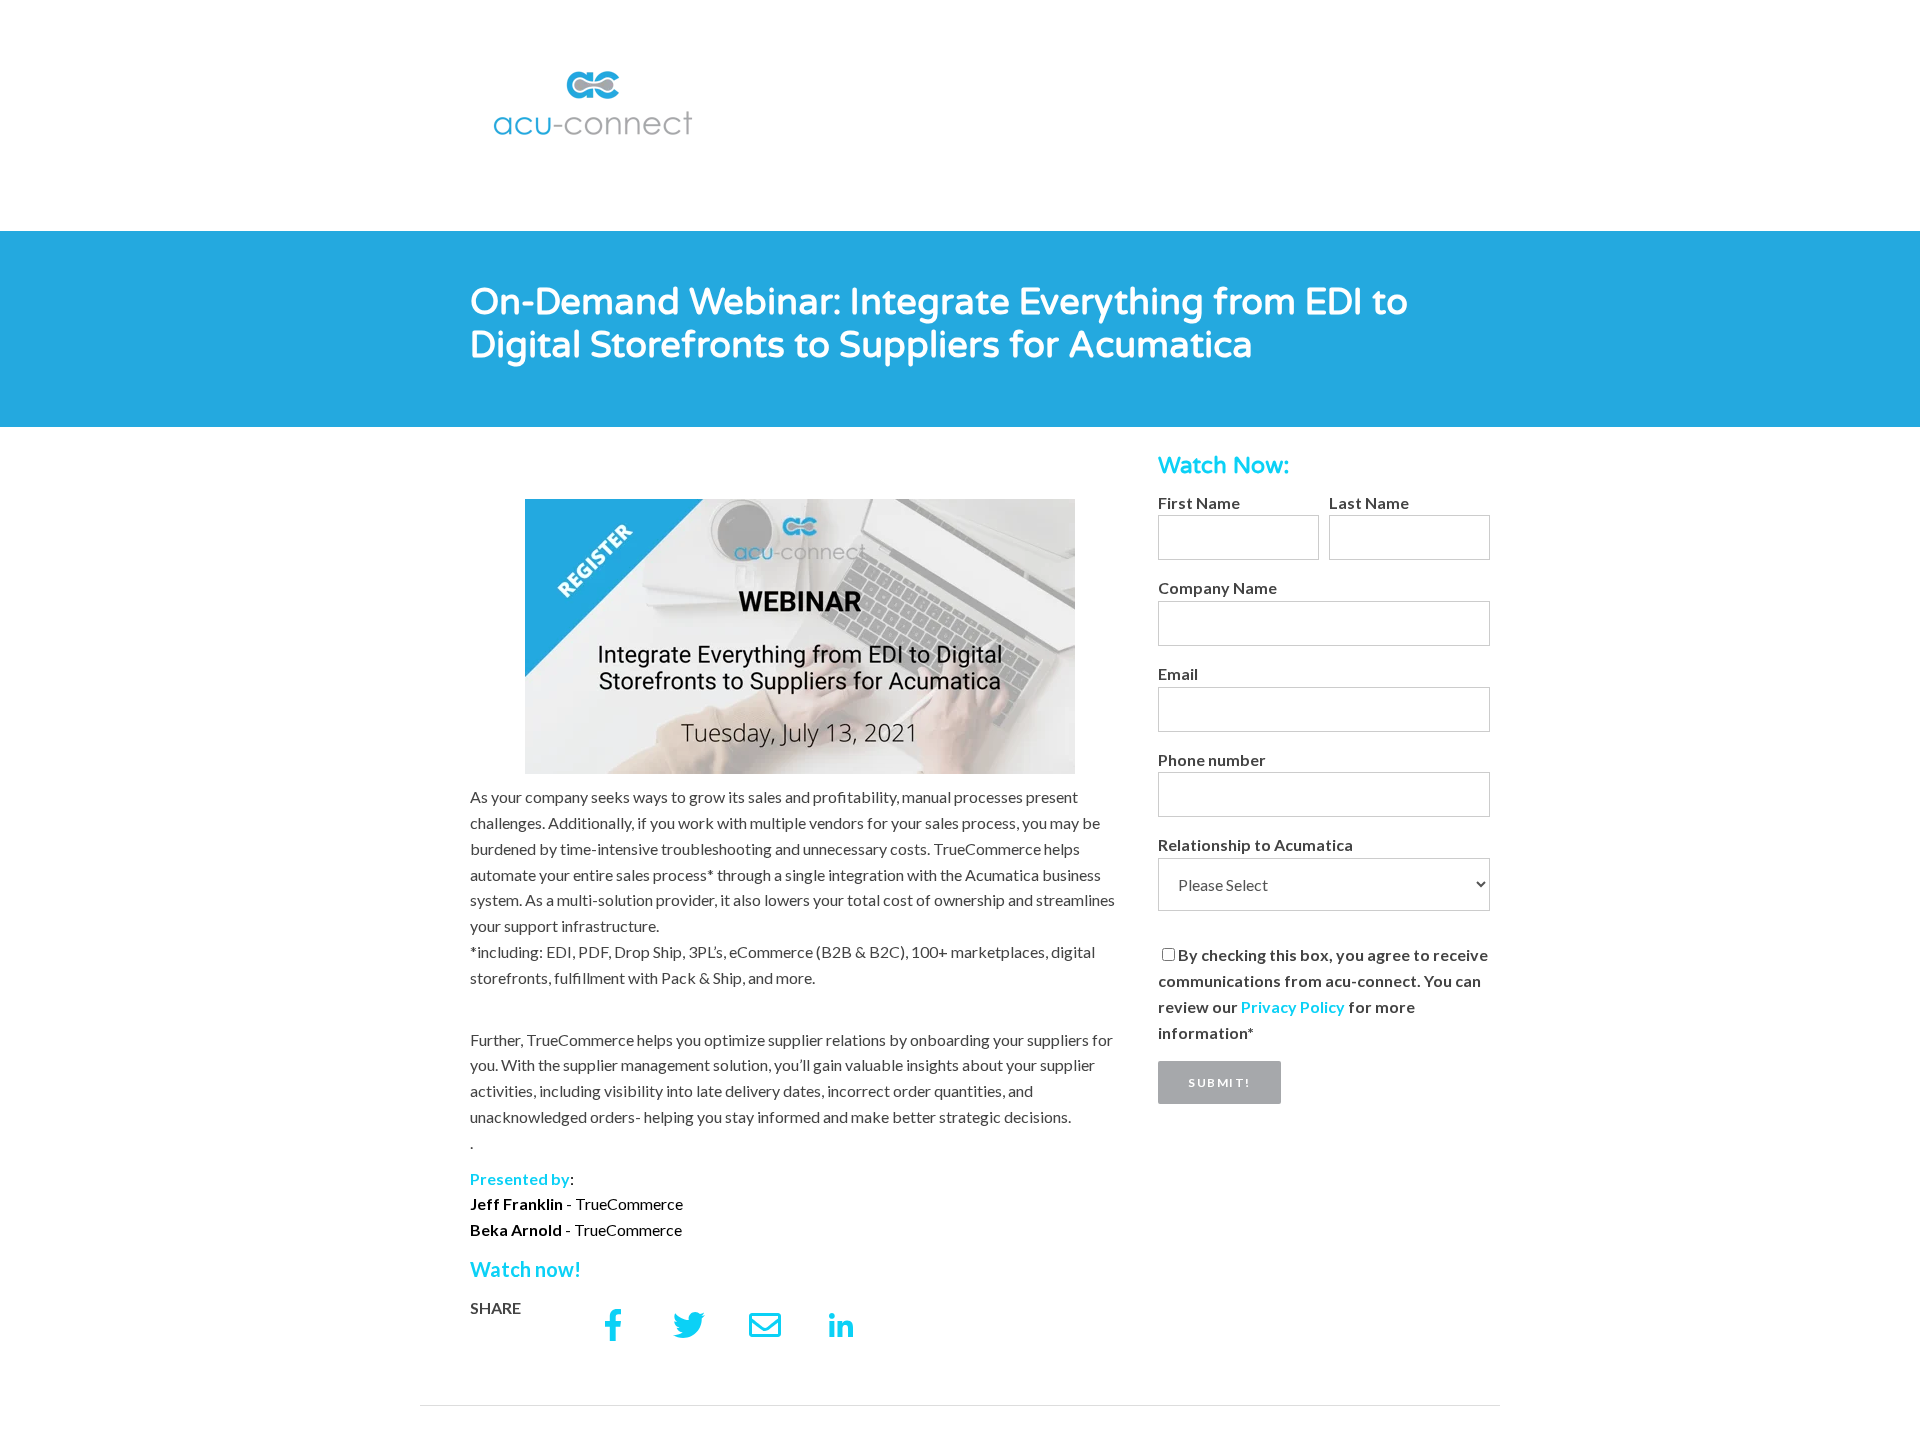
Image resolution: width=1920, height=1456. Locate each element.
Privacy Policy (1294, 1006)
